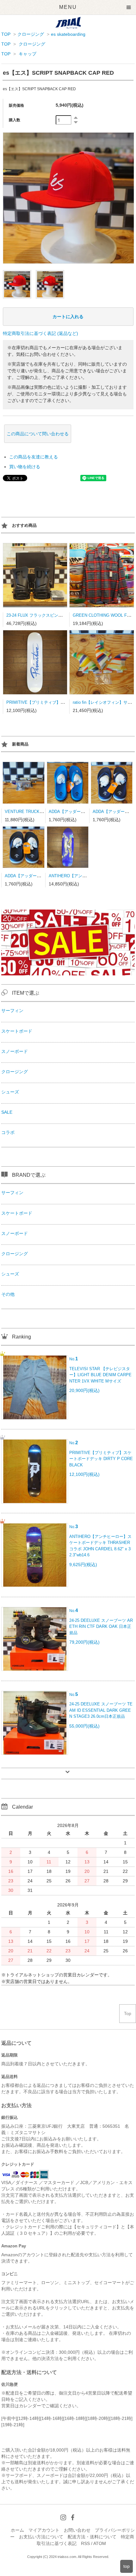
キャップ (28, 54)
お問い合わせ (77, 2530)
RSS (85, 2543)
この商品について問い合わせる (38, 434)
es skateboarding (68, 34)
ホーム (17, 2530)
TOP (6, 34)
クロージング (31, 34)
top (127, 2566)
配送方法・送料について (92, 2537)
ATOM (100, 2543)
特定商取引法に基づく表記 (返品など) (40, 333)
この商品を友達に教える (34, 457)
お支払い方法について (41, 2537)
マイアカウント (44, 2530)
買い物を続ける (25, 467)
